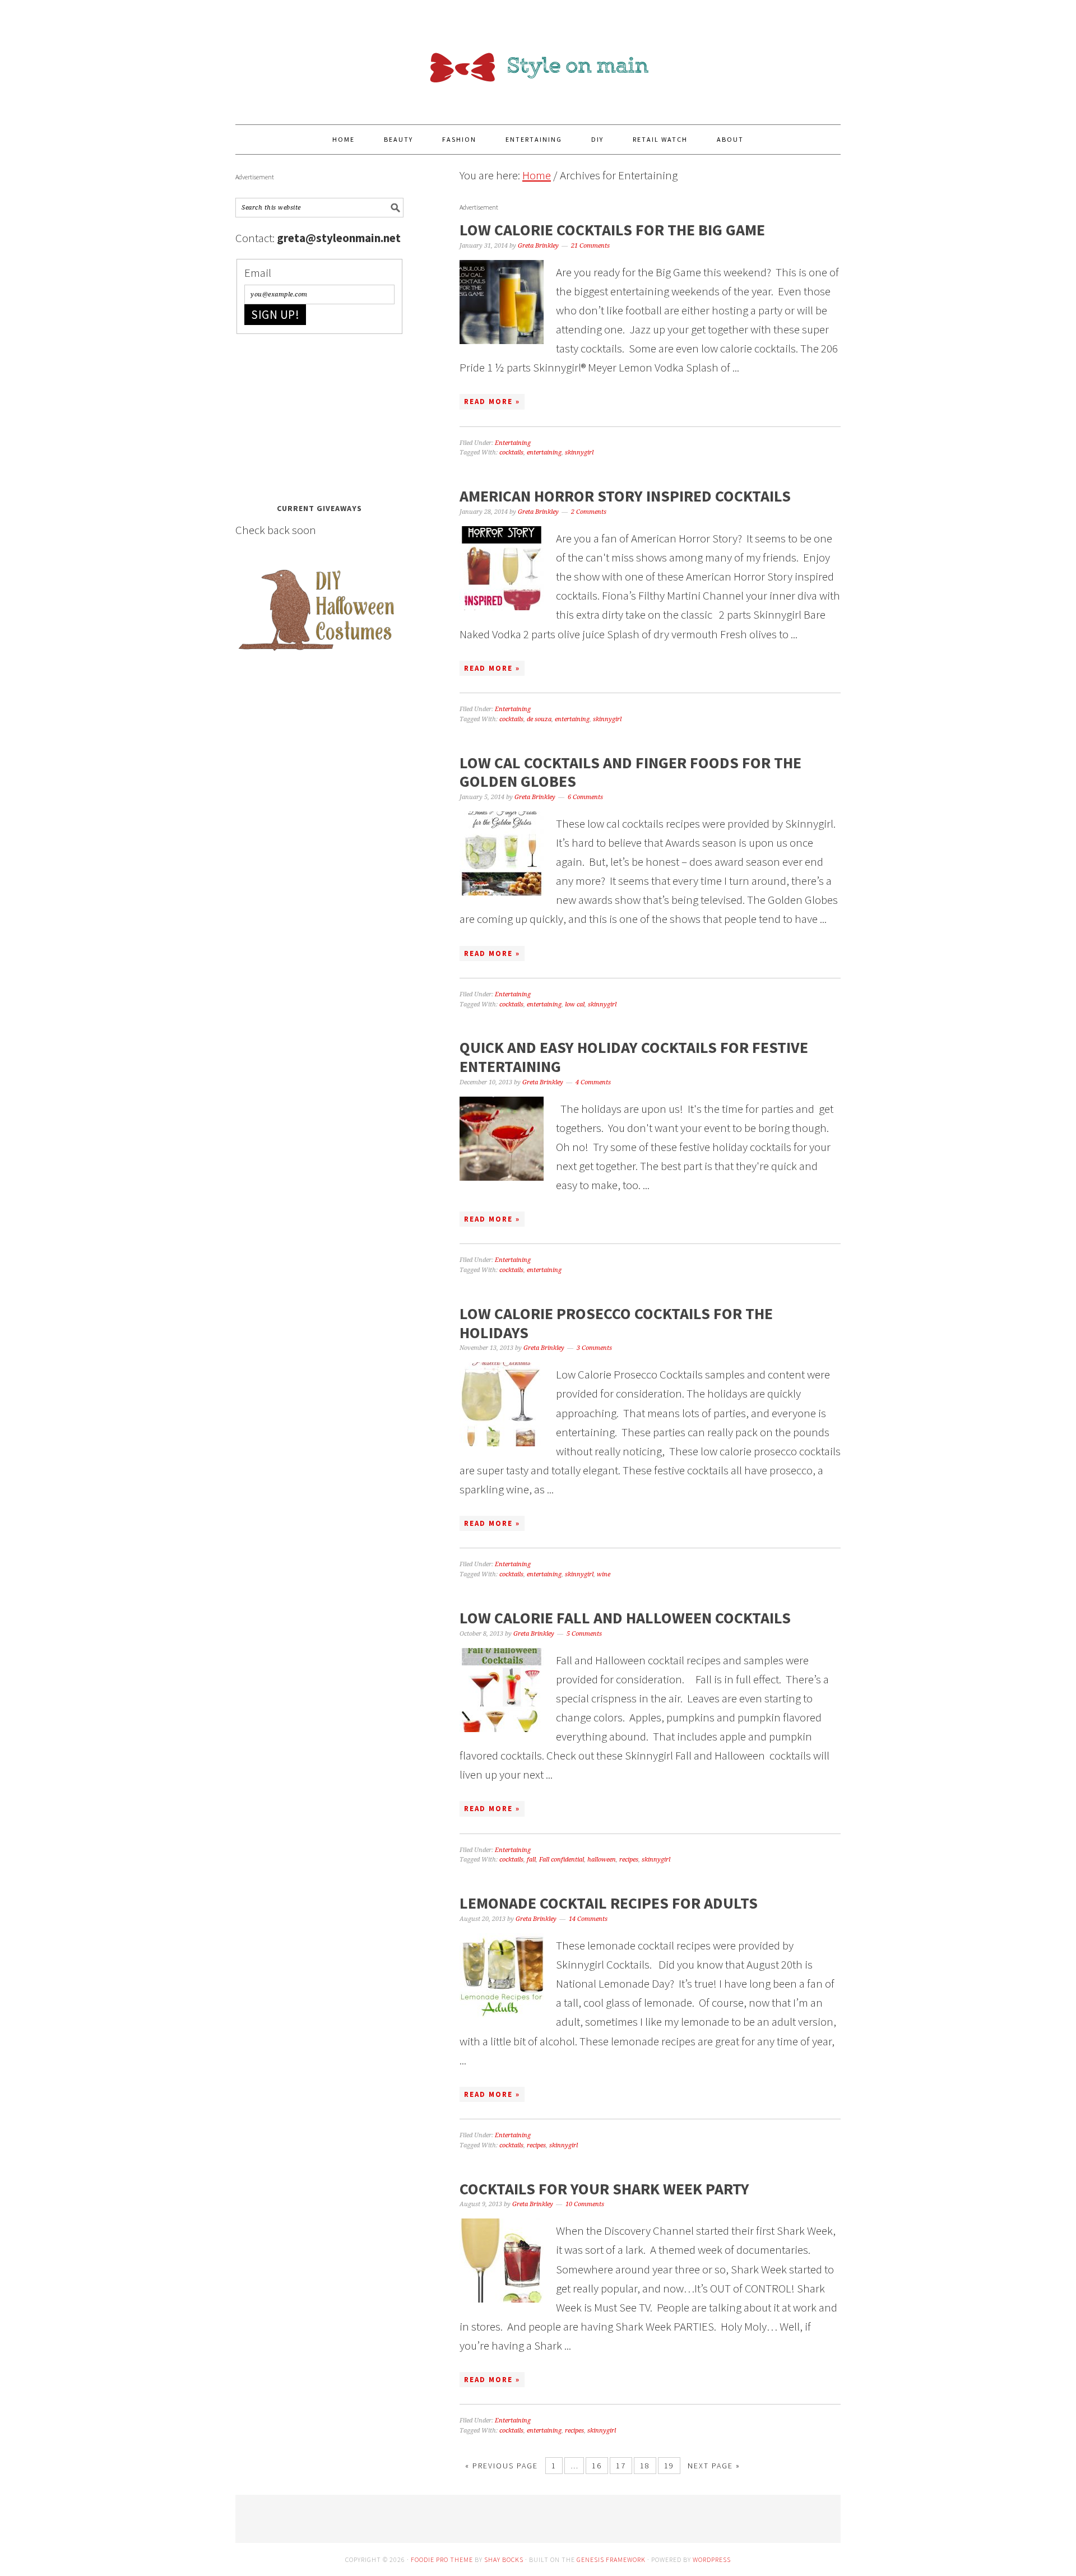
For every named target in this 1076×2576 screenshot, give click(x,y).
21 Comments (590, 246)
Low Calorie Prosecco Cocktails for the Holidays (616, 1323)
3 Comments (594, 1348)
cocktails (511, 452)
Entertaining (513, 443)
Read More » (492, 402)
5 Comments (584, 1634)
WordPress (712, 2559)
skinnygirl (579, 452)
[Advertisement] (319, 415)
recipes (629, 1860)
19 (669, 2466)
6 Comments (585, 797)
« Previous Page (502, 2466)
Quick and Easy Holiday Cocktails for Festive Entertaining (634, 1057)
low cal (575, 1004)
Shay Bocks (504, 2559)
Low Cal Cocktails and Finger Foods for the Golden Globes (630, 772)
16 (597, 2466)
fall (531, 1860)
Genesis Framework (611, 2559)
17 (621, 2466)
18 (645, 2466)
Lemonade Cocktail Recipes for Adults (609, 1903)
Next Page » (714, 2466)
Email (258, 273)
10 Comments (585, 2204)
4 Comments (593, 1082)
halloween (602, 1860)
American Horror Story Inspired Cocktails (625, 496)
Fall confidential (562, 1860)
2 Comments (589, 512)
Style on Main (538, 57)
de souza (539, 719)
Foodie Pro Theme (442, 2559)
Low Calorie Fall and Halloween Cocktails (625, 1618)
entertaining (544, 452)
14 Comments (588, 1919)
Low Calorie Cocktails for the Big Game (612, 230)
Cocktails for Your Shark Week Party (604, 2189)
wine (604, 1574)
